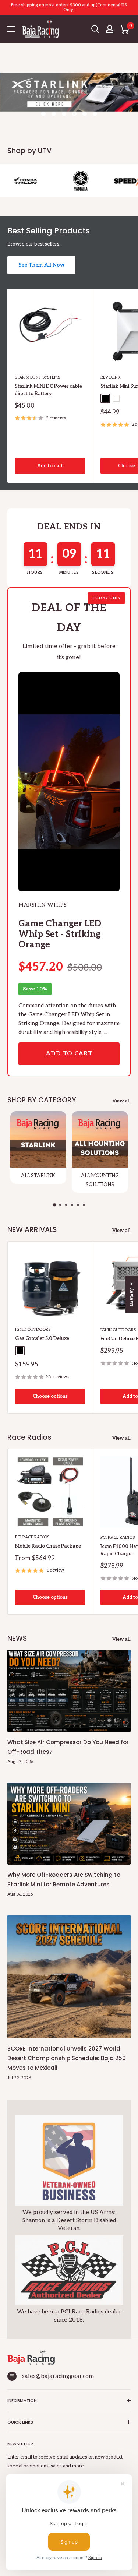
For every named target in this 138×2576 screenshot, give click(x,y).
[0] (125, 29)
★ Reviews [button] (132, 1294)
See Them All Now (41, 265)
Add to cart (50, 466)
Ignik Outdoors (33, 1329)
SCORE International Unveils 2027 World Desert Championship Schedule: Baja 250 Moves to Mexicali (67, 2058)
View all (121, 1101)
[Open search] (95, 29)
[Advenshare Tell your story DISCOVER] (69, 100)
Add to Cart (69, 1054)
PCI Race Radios (32, 1537)
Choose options (50, 1396)
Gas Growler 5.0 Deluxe (42, 1338)
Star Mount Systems (37, 377)
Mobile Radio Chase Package (48, 1546)
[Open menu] (11, 29)
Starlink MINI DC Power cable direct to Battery (48, 390)
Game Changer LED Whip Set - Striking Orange (60, 934)
